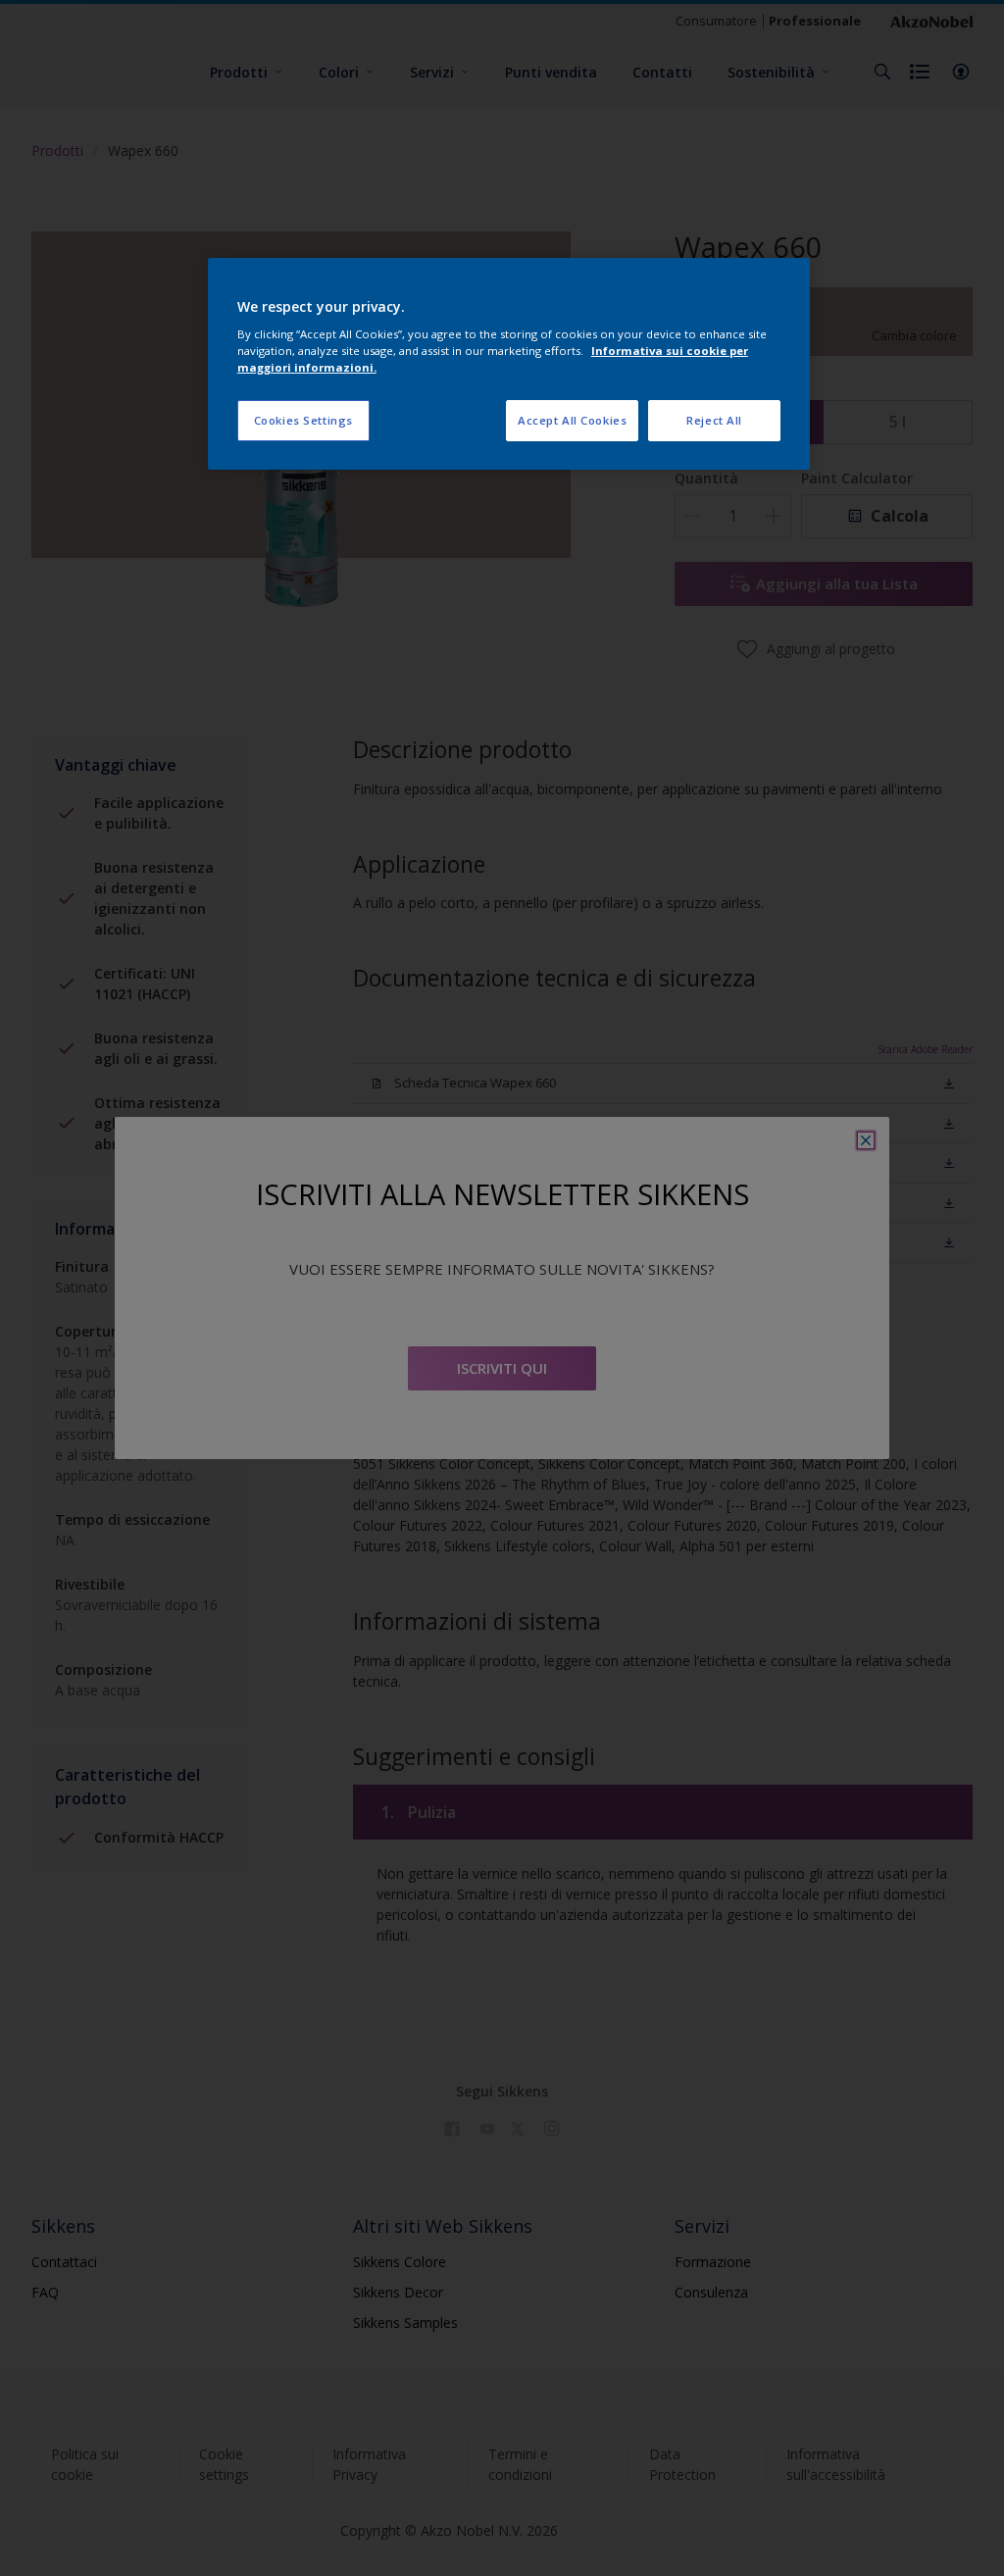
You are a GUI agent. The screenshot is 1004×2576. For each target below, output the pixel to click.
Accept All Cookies (572, 420)
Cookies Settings (303, 420)
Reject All (714, 420)
